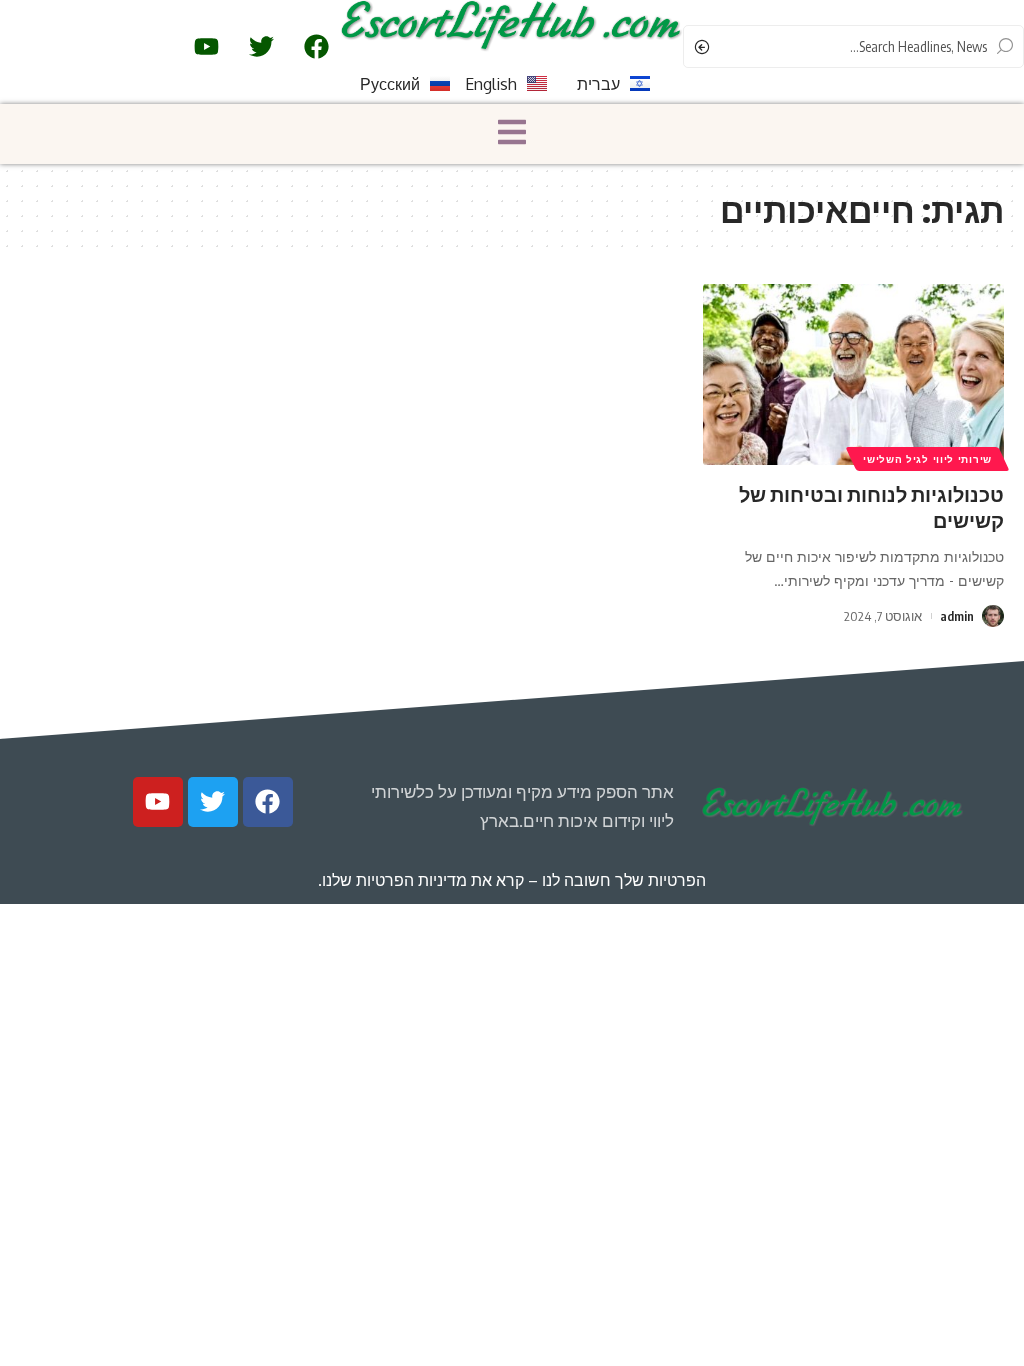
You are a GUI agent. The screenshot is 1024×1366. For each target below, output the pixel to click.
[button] (512, 134)
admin (957, 616)
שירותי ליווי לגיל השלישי (927, 459)
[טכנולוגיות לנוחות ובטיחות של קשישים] (853, 374)
